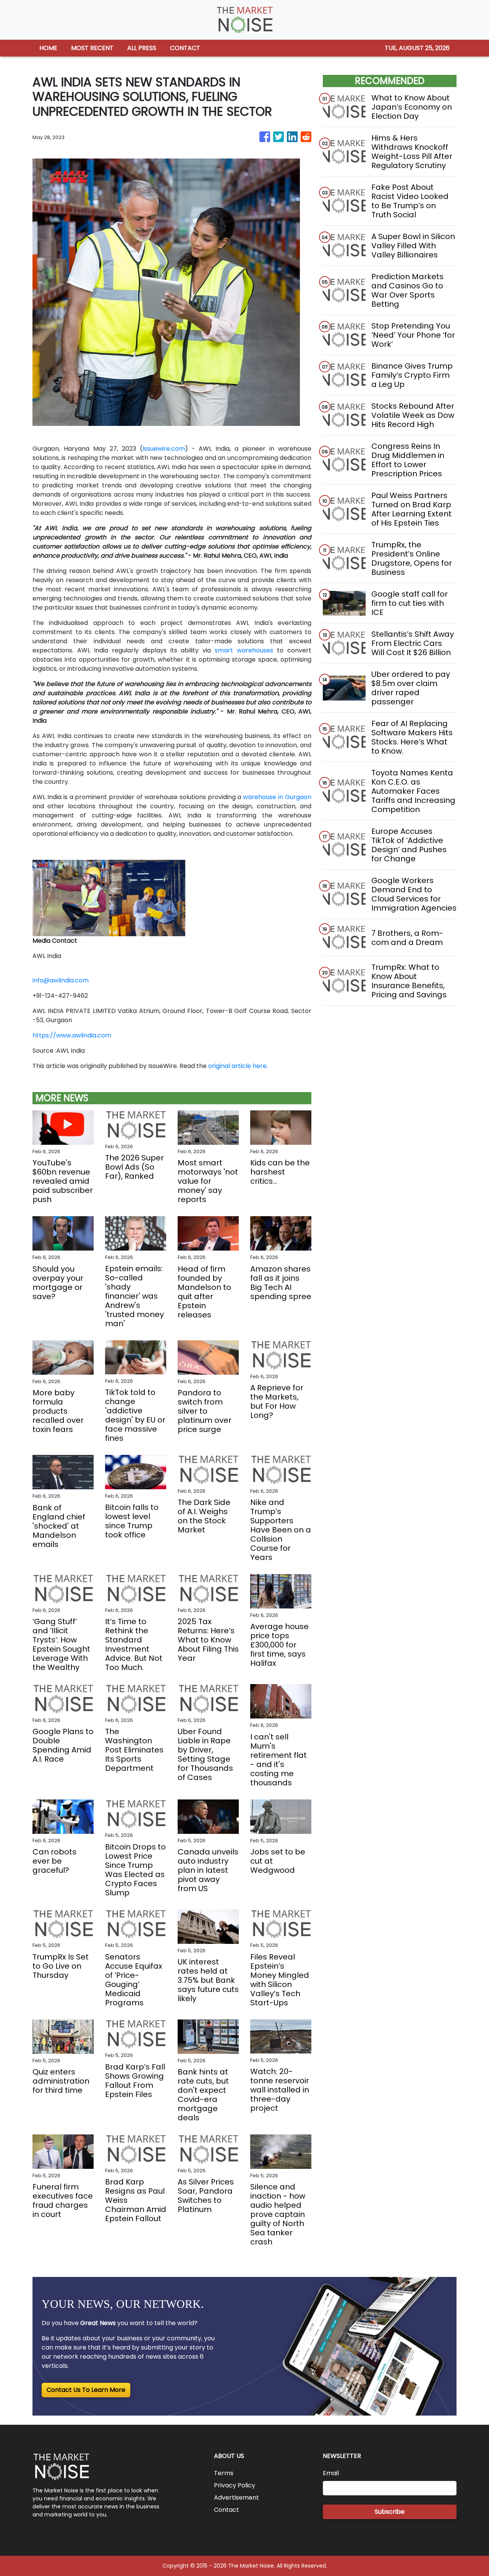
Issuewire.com (164, 449)
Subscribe (390, 2512)
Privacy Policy (235, 2485)
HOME (48, 48)
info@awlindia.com (61, 980)
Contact (227, 2510)
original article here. (238, 1066)
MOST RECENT (92, 48)
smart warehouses (244, 650)
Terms (224, 2473)
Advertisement (236, 2498)
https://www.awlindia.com (72, 1035)
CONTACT (185, 48)
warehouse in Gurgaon (277, 797)
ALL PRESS (142, 48)
